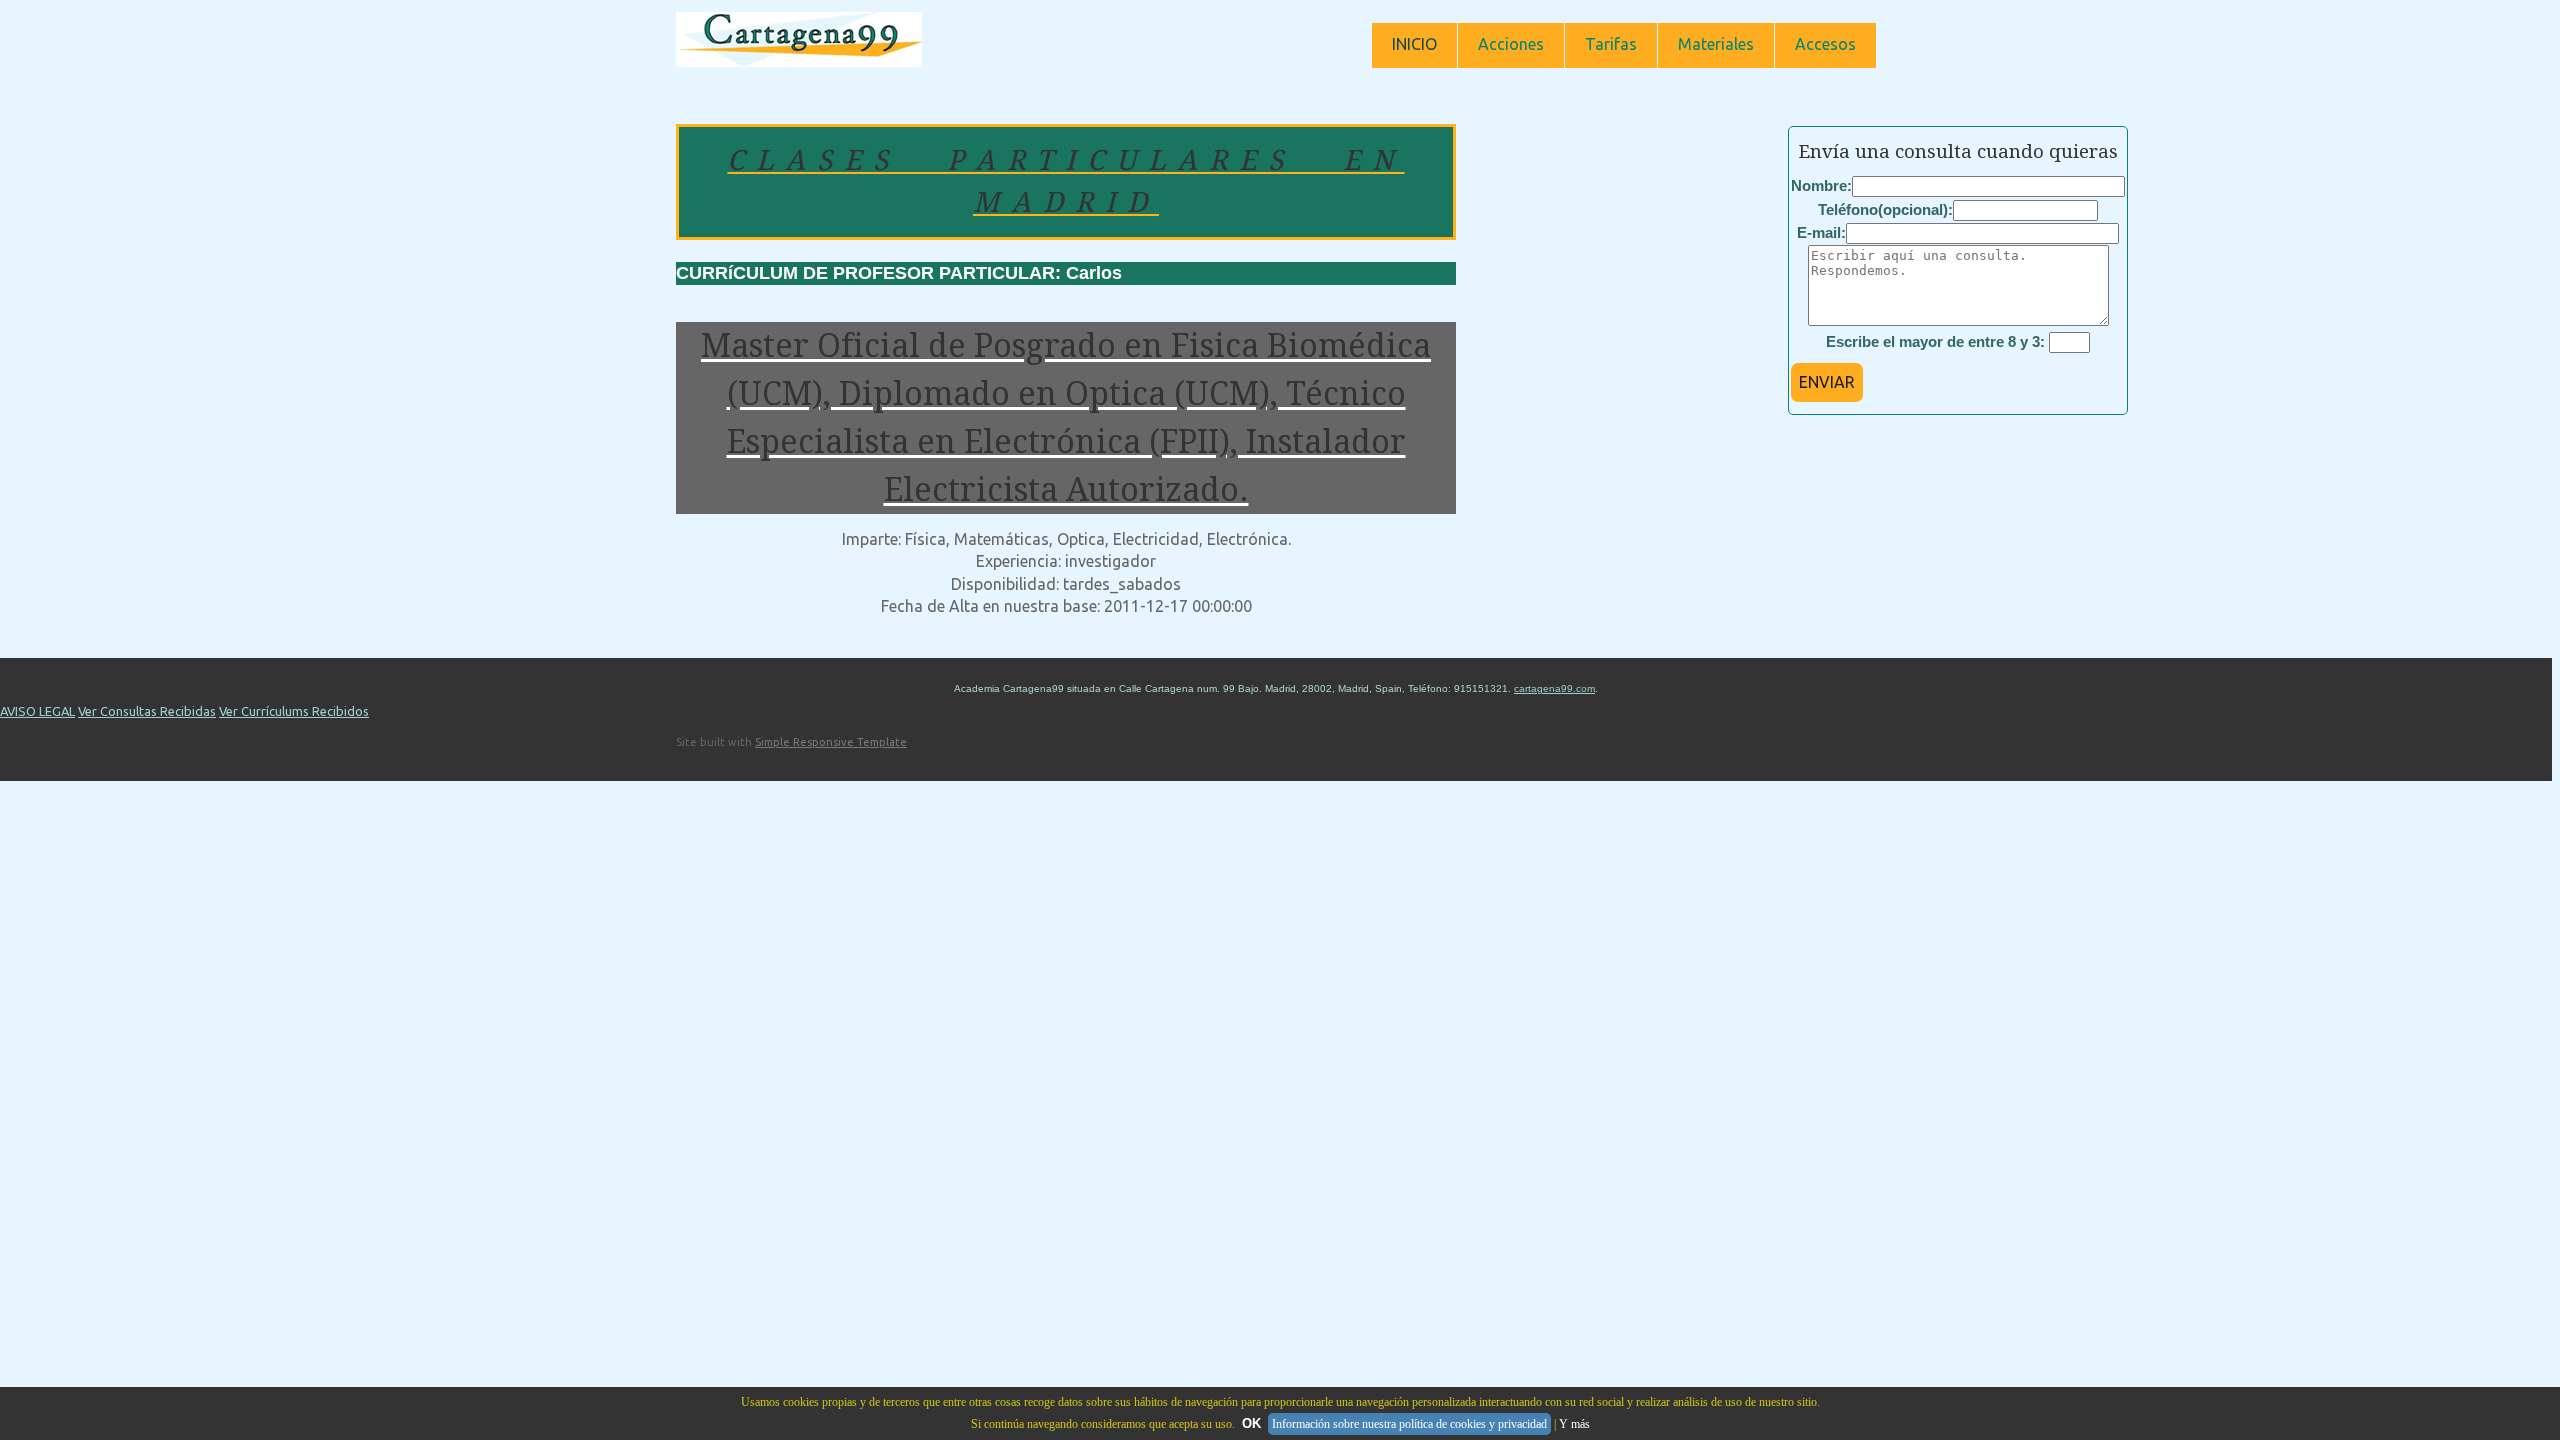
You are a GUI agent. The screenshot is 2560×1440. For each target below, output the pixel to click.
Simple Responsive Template (831, 742)
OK (1251, 1423)
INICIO (1414, 44)
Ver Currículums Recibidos (294, 711)
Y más (1574, 1424)
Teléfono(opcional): (1885, 209)
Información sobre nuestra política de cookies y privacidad (1409, 1424)
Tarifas (1611, 44)
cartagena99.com (1554, 688)
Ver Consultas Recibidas (147, 711)
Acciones (1511, 44)
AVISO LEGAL (37, 711)
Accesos (1825, 44)
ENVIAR (1827, 382)
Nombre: (1821, 185)
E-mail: (1821, 232)
